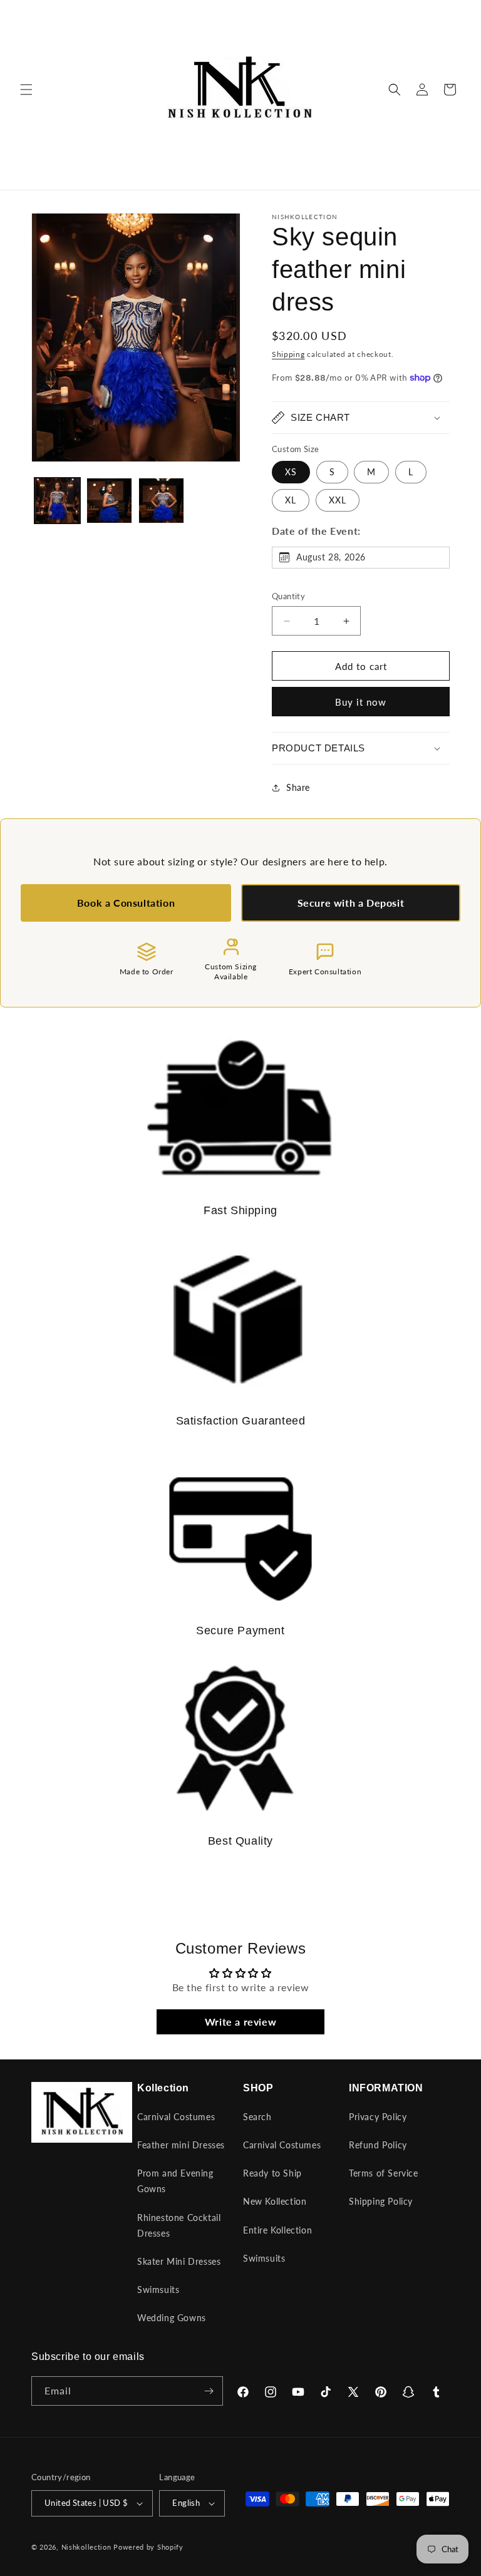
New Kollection (275, 2201)
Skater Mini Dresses (179, 2261)
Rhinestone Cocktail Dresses (179, 2225)
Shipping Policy (381, 2201)
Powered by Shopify (148, 2547)
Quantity (288, 596)
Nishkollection (86, 2547)
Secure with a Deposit (351, 903)
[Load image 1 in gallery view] (57, 501)
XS (291, 472)
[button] (26, 90)
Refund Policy (378, 2145)
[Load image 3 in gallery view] (161, 501)
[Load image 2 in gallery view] (109, 501)
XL (291, 500)
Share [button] (298, 787)
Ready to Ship (272, 2173)
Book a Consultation (126, 903)
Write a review (240, 2022)
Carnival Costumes (176, 2117)
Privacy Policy (378, 2117)
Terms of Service (384, 2173)
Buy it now (361, 702)
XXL (338, 500)
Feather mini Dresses (181, 2145)
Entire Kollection (277, 2230)
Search (257, 2117)
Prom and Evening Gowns (175, 2181)
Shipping (288, 354)
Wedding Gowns (172, 2318)
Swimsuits (158, 2290)
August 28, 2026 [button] (331, 557)
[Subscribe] (209, 2391)
